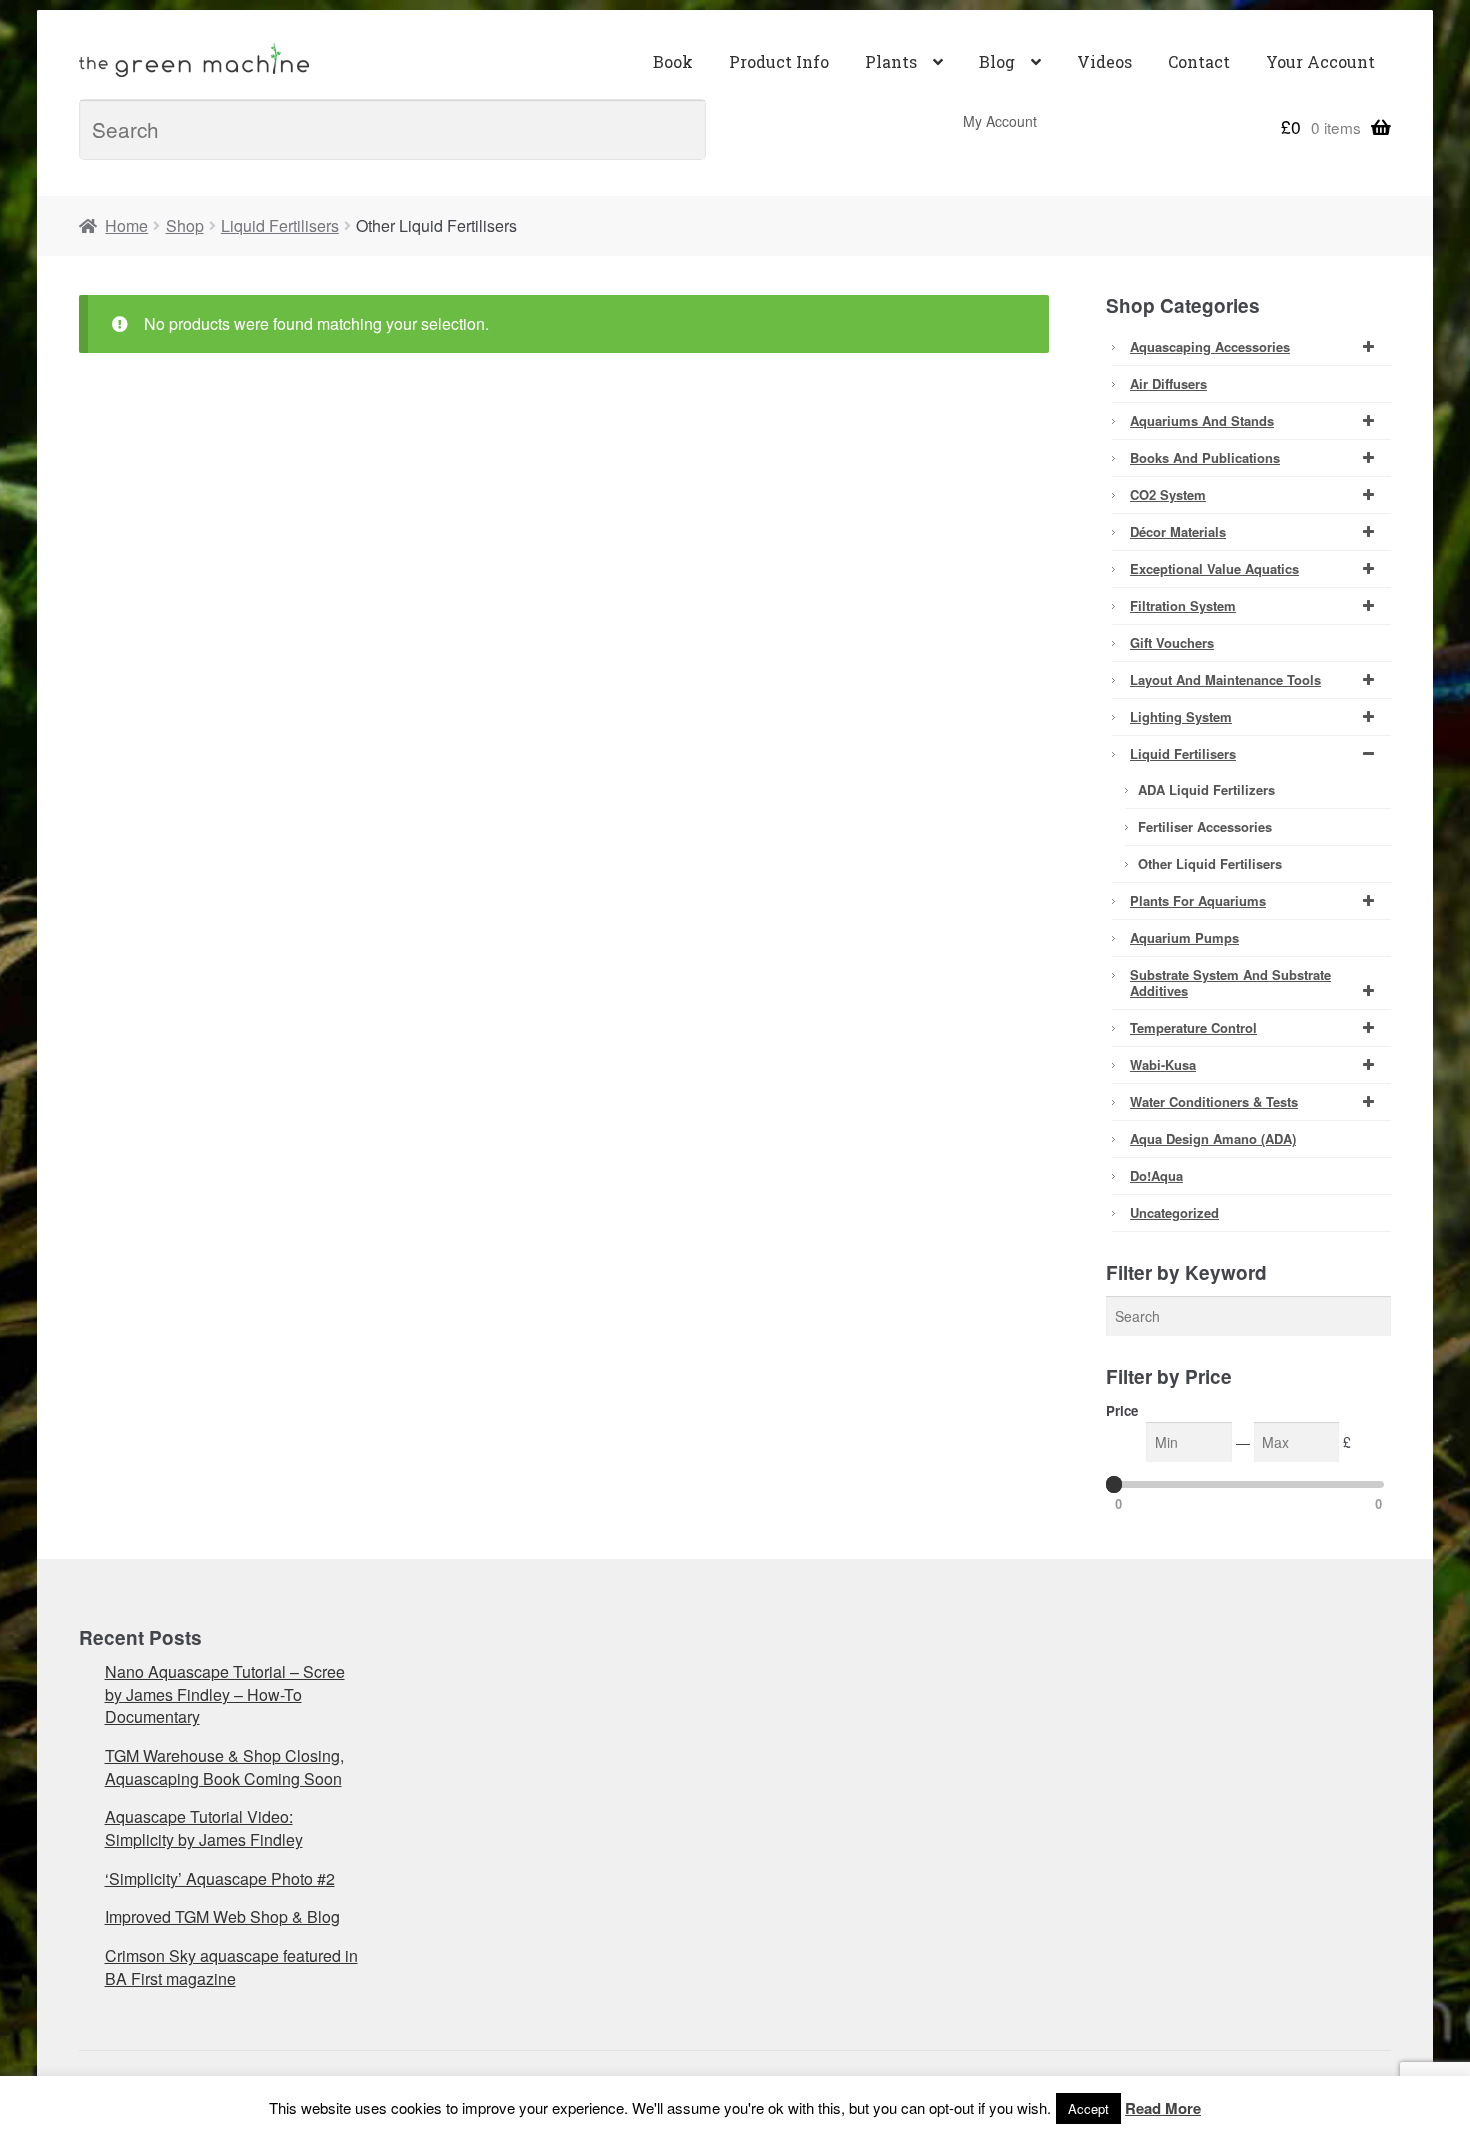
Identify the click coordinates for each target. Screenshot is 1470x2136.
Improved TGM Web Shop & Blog (222, 1916)
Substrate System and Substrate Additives (1230, 982)
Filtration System (1183, 605)
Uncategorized (1174, 1212)
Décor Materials (1178, 531)
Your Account (1320, 61)
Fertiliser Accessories (1205, 826)
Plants (891, 61)
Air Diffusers (1168, 383)
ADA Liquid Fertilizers (1206, 789)
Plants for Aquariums (1198, 900)
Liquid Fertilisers (280, 225)
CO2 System (1168, 494)
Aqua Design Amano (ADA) (1213, 1138)
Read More (1163, 2108)
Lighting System (1181, 716)
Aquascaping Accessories (1210, 346)
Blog (997, 61)
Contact (1199, 61)
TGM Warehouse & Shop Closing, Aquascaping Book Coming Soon (224, 1767)
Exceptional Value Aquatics (1214, 568)
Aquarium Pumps (1184, 937)
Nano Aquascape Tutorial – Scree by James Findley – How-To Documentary (225, 1694)
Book (673, 61)
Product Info (779, 61)
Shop (185, 225)
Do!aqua (1156, 1175)
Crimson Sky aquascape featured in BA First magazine (231, 1967)
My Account (1000, 121)
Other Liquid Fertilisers (1210, 863)
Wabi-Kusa (1163, 1064)
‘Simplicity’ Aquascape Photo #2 (220, 1878)
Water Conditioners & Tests (1214, 1101)
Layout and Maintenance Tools (1225, 679)
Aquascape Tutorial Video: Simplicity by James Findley (204, 1828)
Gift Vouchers (1172, 642)
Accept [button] (1088, 2108)
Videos (1104, 61)
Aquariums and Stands (1202, 420)
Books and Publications (1205, 457)
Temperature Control (1193, 1027)
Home (126, 225)
